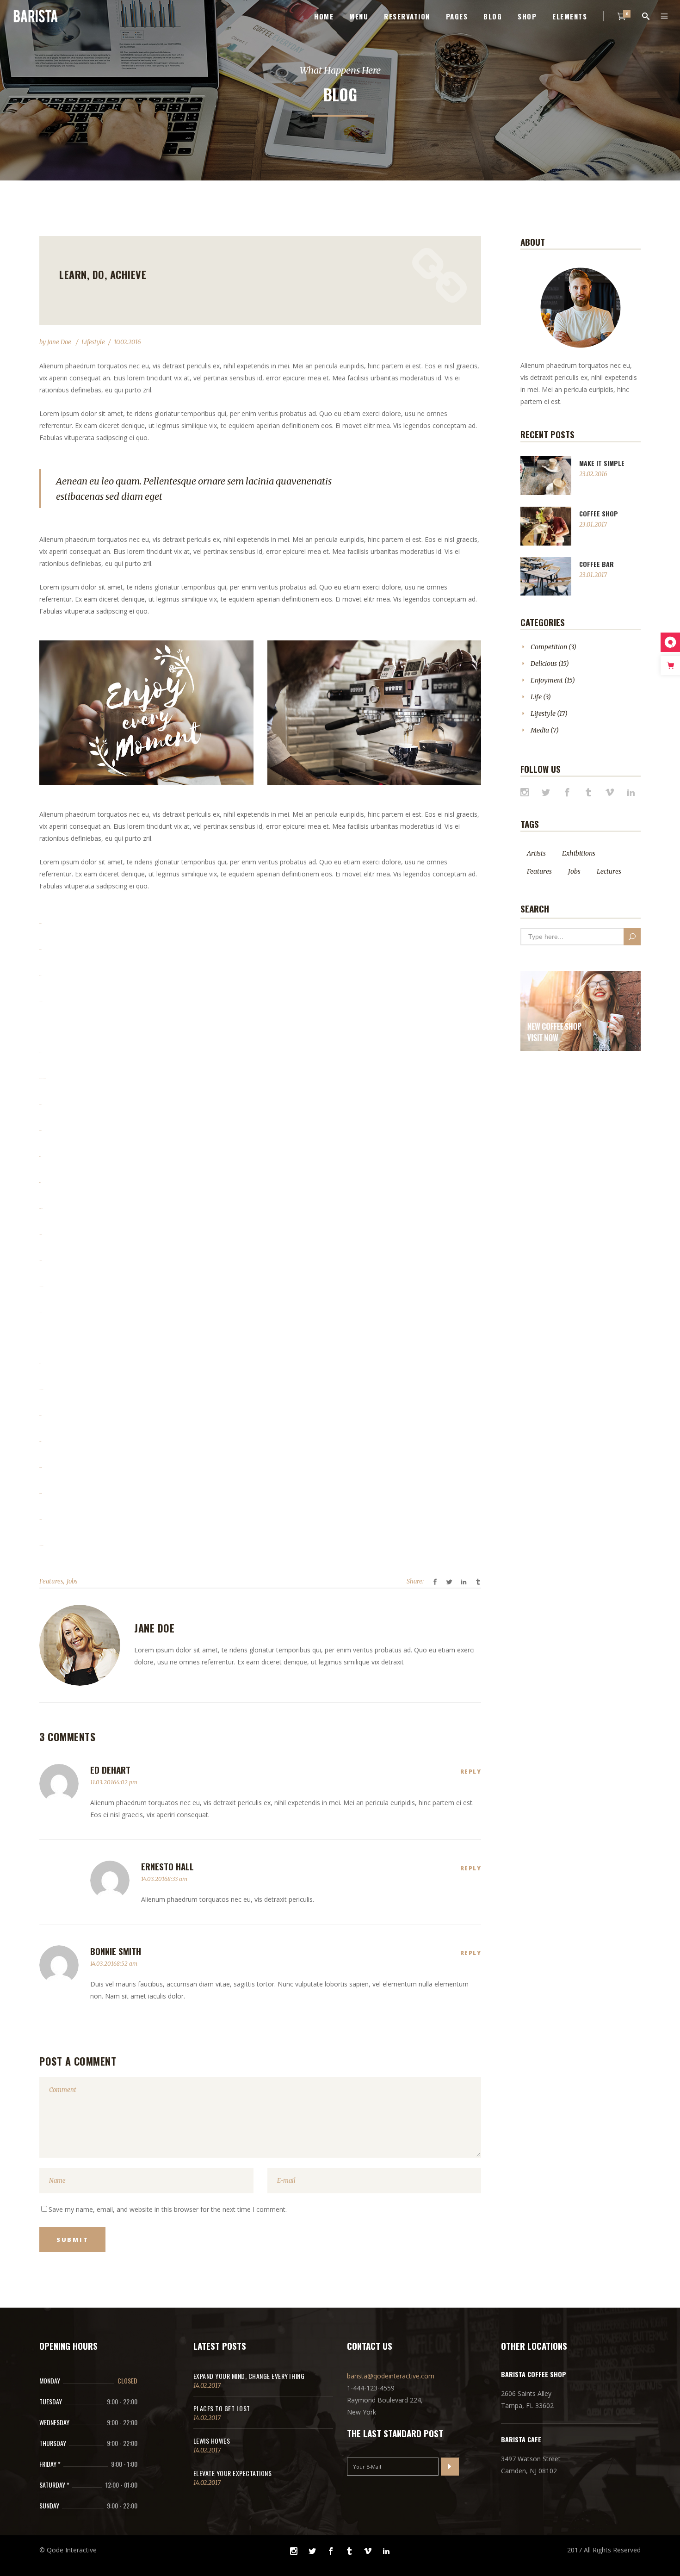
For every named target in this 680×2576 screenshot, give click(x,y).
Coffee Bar (597, 564)
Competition (549, 647)
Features (51, 1581)
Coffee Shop (599, 513)
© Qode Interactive (68, 2550)
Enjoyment (547, 680)
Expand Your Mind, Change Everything (249, 2376)
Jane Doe (60, 342)
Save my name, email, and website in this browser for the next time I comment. (168, 2209)
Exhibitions (579, 853)
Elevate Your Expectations (233, 2473)
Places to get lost (222, 2408)
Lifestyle (93, 342)
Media (540, 730)
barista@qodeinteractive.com (391, 2376)
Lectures (609, 871)
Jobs (72, 1581)
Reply (471, 1772)
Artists (536, 853)
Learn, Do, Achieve (103, 274)
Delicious (544, 664)
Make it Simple (602, 463)
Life (536, 697)
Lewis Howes (212, 2441)
